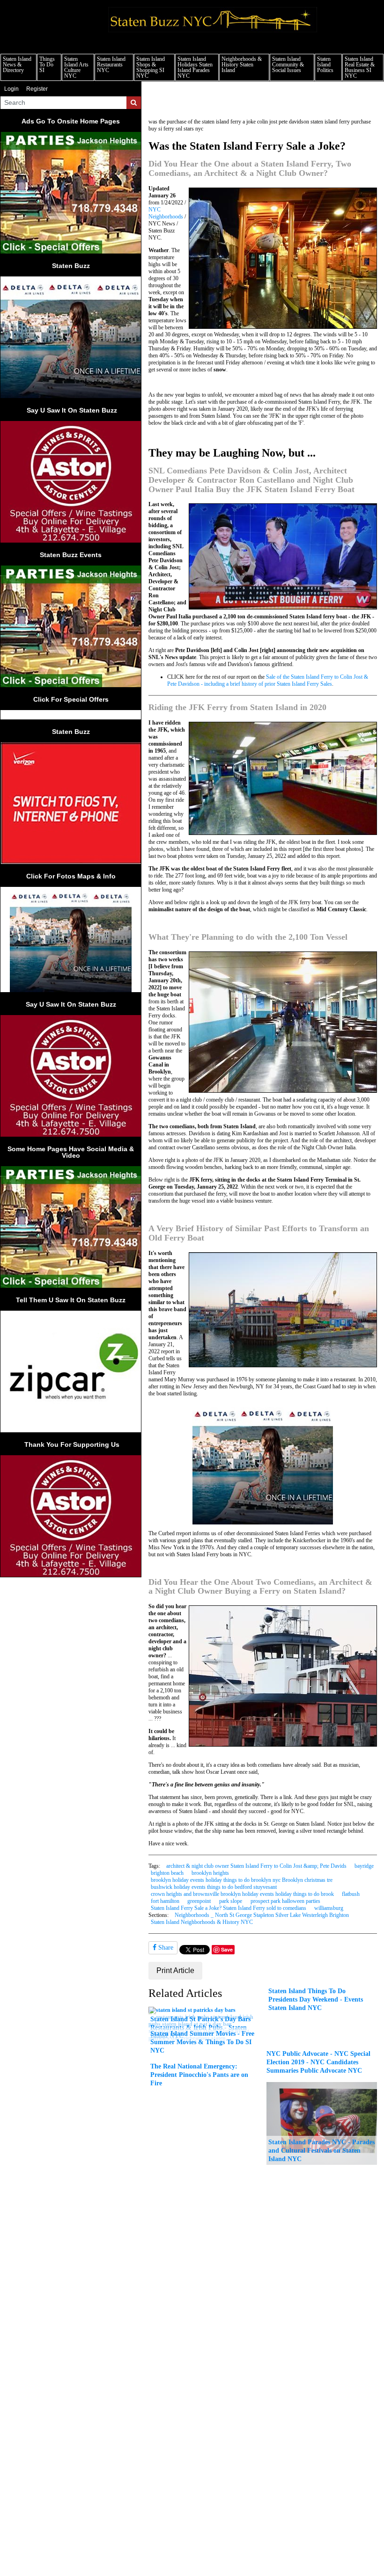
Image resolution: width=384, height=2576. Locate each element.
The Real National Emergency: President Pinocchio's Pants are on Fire (199, 2075)
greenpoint (199, 1901)
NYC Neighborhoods (166, 213)
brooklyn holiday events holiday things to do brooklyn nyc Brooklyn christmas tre (242, 1880)
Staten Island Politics (325, 65)
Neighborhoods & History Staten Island (242, 65)
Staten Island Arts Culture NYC (76, 67)
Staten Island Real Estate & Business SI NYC (360, 67)
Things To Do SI (47, 65)
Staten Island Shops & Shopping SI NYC (151, 67)
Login (11, 89)
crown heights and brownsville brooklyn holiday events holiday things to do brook (242, 1894)
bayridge (364, 1866)
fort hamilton (165, 1901)
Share (165, 1948)
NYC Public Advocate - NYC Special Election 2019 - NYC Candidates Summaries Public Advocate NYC (318, 2062)
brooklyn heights (210, 1873)
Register (37, 89)
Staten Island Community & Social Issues (288, 65)
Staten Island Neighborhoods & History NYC (202, 1922)
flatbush (351, 1894)
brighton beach (167, 1873)
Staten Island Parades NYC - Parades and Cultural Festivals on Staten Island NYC (321, 2150)
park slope (231, 1901)
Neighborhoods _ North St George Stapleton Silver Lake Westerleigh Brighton (262, 1915)
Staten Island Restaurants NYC (111, 65)
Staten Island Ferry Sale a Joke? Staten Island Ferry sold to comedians (229, 1908)
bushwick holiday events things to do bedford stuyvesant (214, 1887)
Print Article (175, 1970)
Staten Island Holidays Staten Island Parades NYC (195, 67)
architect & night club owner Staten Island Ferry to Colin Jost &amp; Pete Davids (256, 1866)
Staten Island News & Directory (17, 65)
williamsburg (329, 1908)
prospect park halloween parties (285, 1901)
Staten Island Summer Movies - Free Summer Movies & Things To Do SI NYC (202, 2042)
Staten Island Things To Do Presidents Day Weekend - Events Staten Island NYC (316, 1999)
